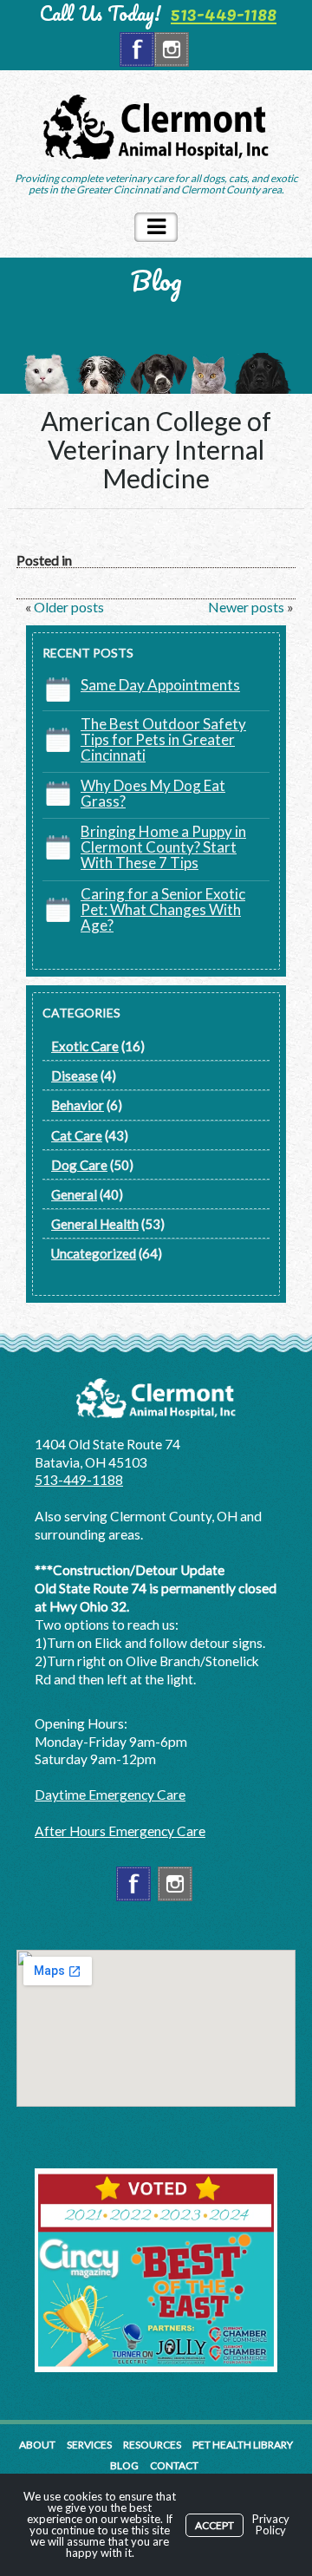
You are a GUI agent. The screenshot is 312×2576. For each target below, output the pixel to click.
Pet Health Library (243, 2445)
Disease (75, 1076)
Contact (174, 2465)
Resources (152, 2445)
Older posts (68, 607)
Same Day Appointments (160, 685)
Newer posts (247, 607)
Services (89, 2445)
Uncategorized (94, 1253)
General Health (95, 1224)
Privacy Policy (271, 2524)
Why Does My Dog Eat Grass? (153, 793)
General (74, 1194)
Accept (214, 2525)
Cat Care (77, 1135)
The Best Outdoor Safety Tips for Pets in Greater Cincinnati (163, 739)
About (37, 2445)
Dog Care (79, 1165)
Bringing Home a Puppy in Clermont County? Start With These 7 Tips (163, 847)
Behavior (78, 1105)
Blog (124, 2465)
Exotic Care (85, 1046)
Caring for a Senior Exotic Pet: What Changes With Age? (163, 909)
